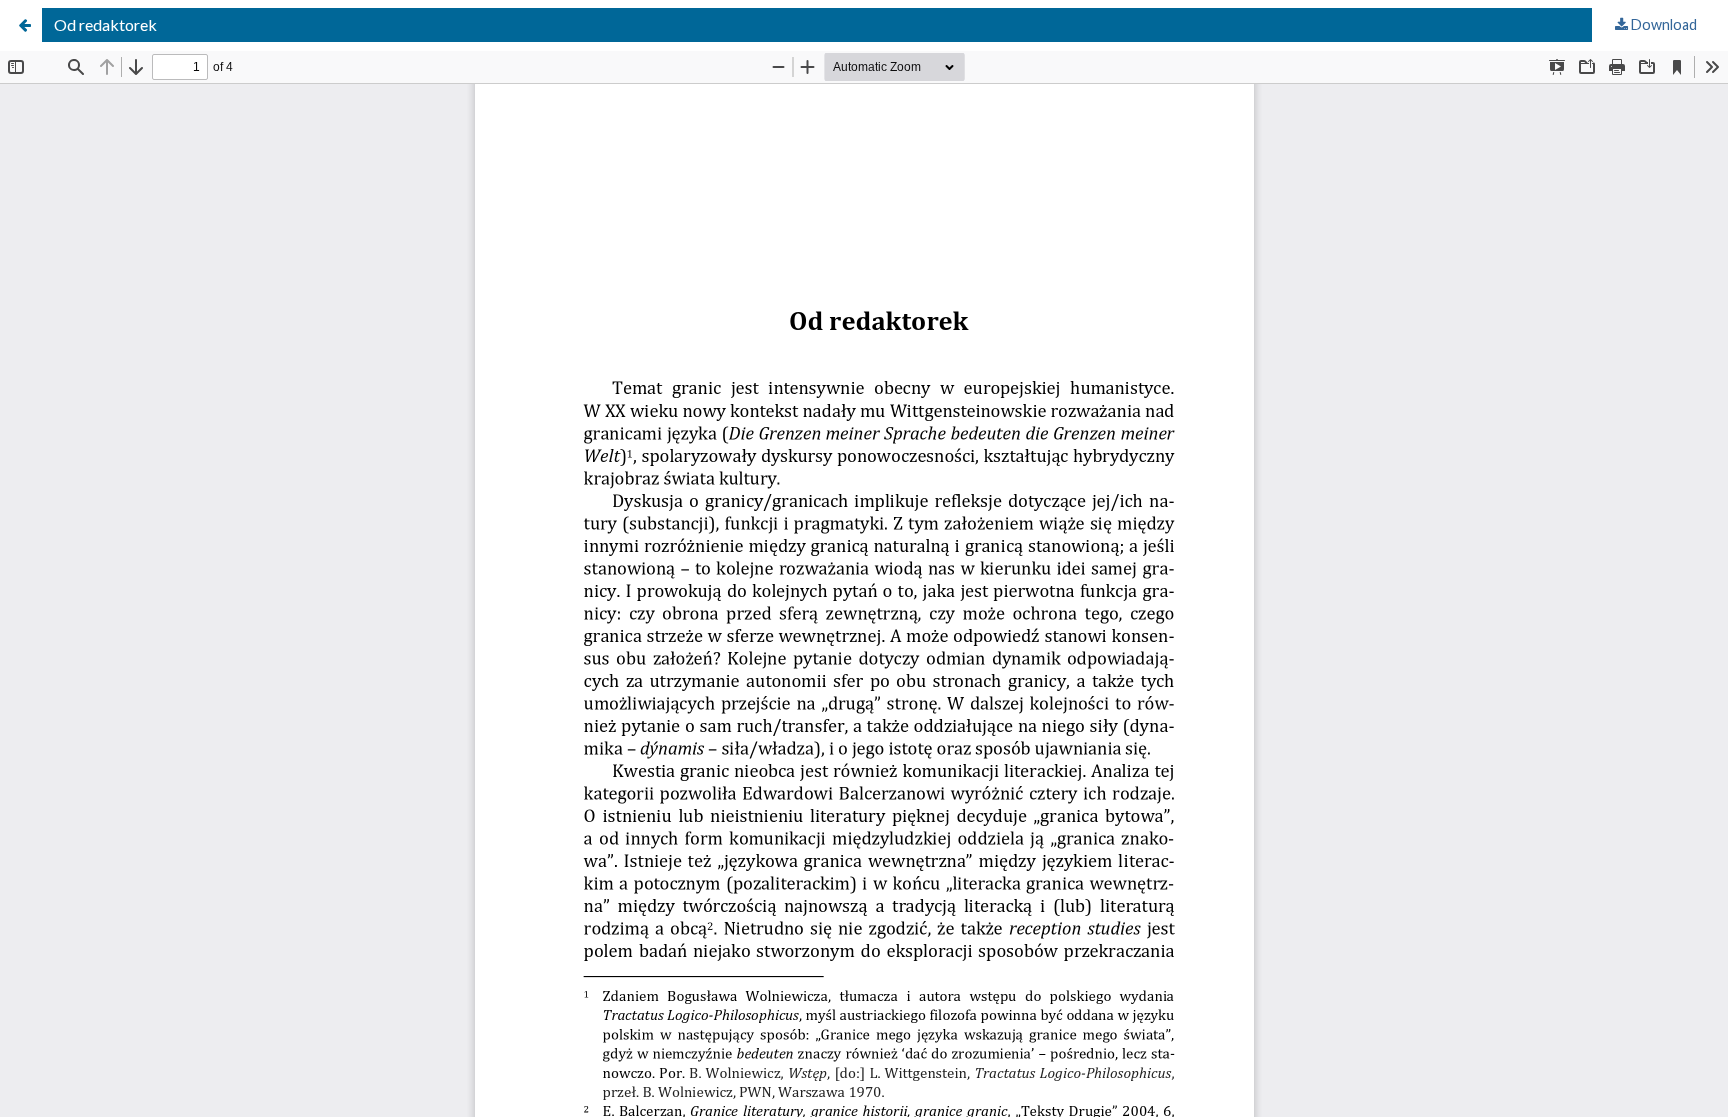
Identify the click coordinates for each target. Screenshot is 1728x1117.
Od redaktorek (105, 24)
